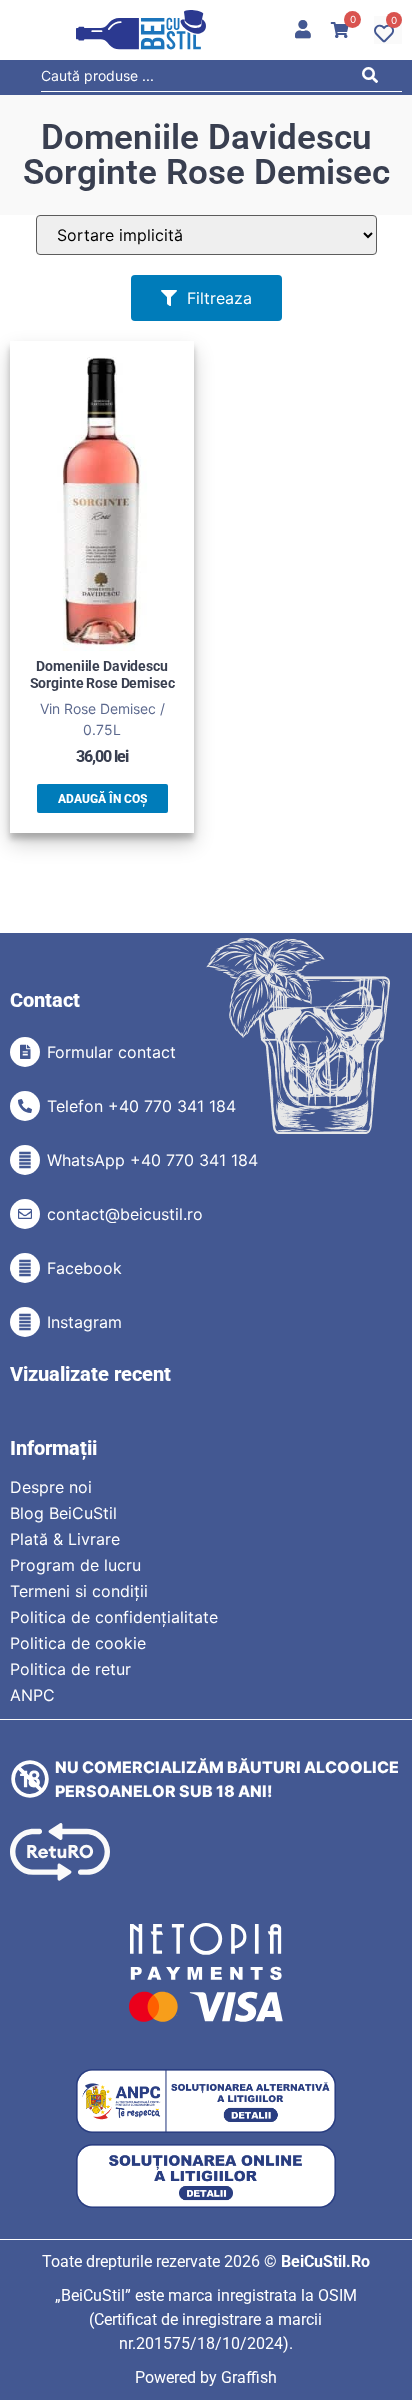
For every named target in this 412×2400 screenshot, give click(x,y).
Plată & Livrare (65, 1539)
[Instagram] (25, 1322)
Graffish (249, 2377)
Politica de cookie (78, 1643)
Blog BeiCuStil (63, 1513)
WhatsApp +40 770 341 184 (152, 1160)
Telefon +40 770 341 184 (141, 1106)
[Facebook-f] (25, 1268)
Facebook (84, 1268)
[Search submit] (375, 78)
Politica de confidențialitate (114, 1617)
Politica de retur (70, 1669)
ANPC (32, 1695)
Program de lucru (75, 1565)
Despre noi (51, 1487)
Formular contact (111, 1052)
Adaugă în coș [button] (102, 799)
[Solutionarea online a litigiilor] (206, 2176)
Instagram (84, 1322)
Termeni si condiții (79, 1591)
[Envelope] (25, 1214)
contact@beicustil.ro (125, 1214)
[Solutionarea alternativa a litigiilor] (206, 2101)
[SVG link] (141, 30)
